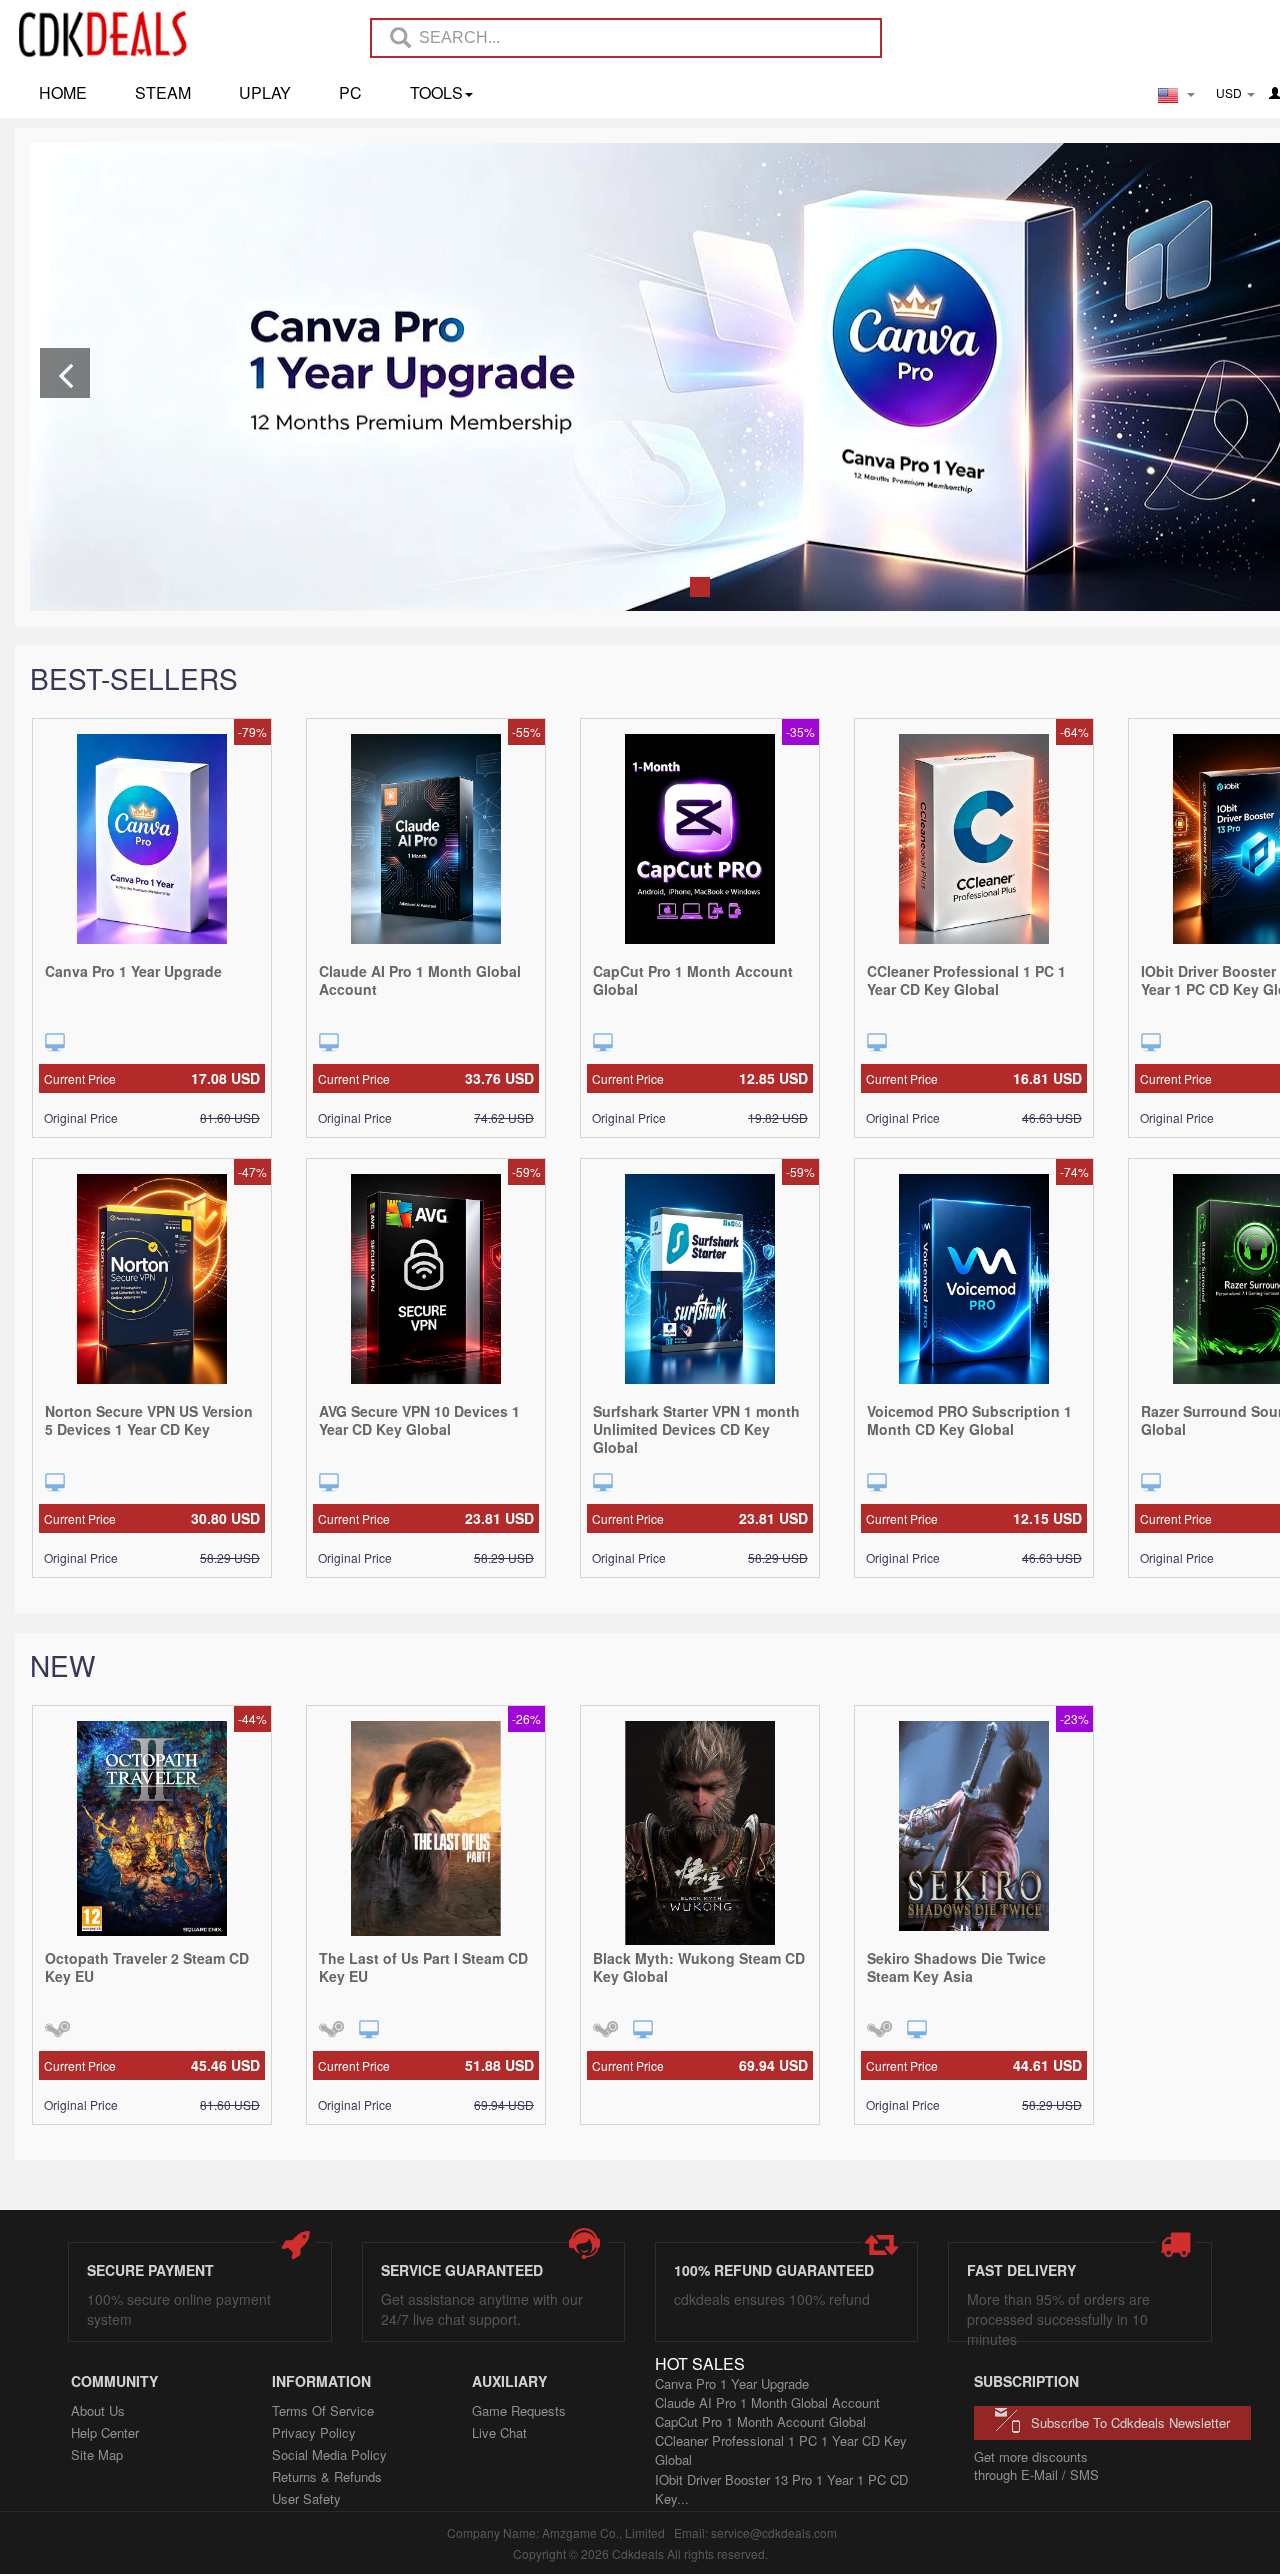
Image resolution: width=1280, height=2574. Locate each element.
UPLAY (265, 92)
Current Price (152, 1078)
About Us (98, 2410)
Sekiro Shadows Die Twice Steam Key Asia (956, 1967)
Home (63, 92)
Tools (436, 92)
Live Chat (499, 2432)
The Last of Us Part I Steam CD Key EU (423, 1967)
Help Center (105, 2432)
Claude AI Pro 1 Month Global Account (420, 980)
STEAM (163, 92)
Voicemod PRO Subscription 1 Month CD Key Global (969, 1420)
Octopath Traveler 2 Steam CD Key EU (147, 1967)
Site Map (97, 2454)
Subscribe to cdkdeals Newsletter (1130, 2422)
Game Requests (519, 2410)
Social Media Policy (329, 2454)
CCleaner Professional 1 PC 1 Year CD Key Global (966, 980)
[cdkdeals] (113, 33)
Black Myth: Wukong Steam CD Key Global (699, 1967)
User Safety (306, 2498)
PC (350, 92)
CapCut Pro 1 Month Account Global (693, 980)
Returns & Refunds (327, 2476)
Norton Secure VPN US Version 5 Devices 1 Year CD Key (149, 1420)
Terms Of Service (323, 2410)
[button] (65, 373)
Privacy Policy (314, 2432)
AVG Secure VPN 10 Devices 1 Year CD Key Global (419, 1420)
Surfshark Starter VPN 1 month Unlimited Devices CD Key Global (696, 1429)
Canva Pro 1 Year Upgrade (133, 971)
